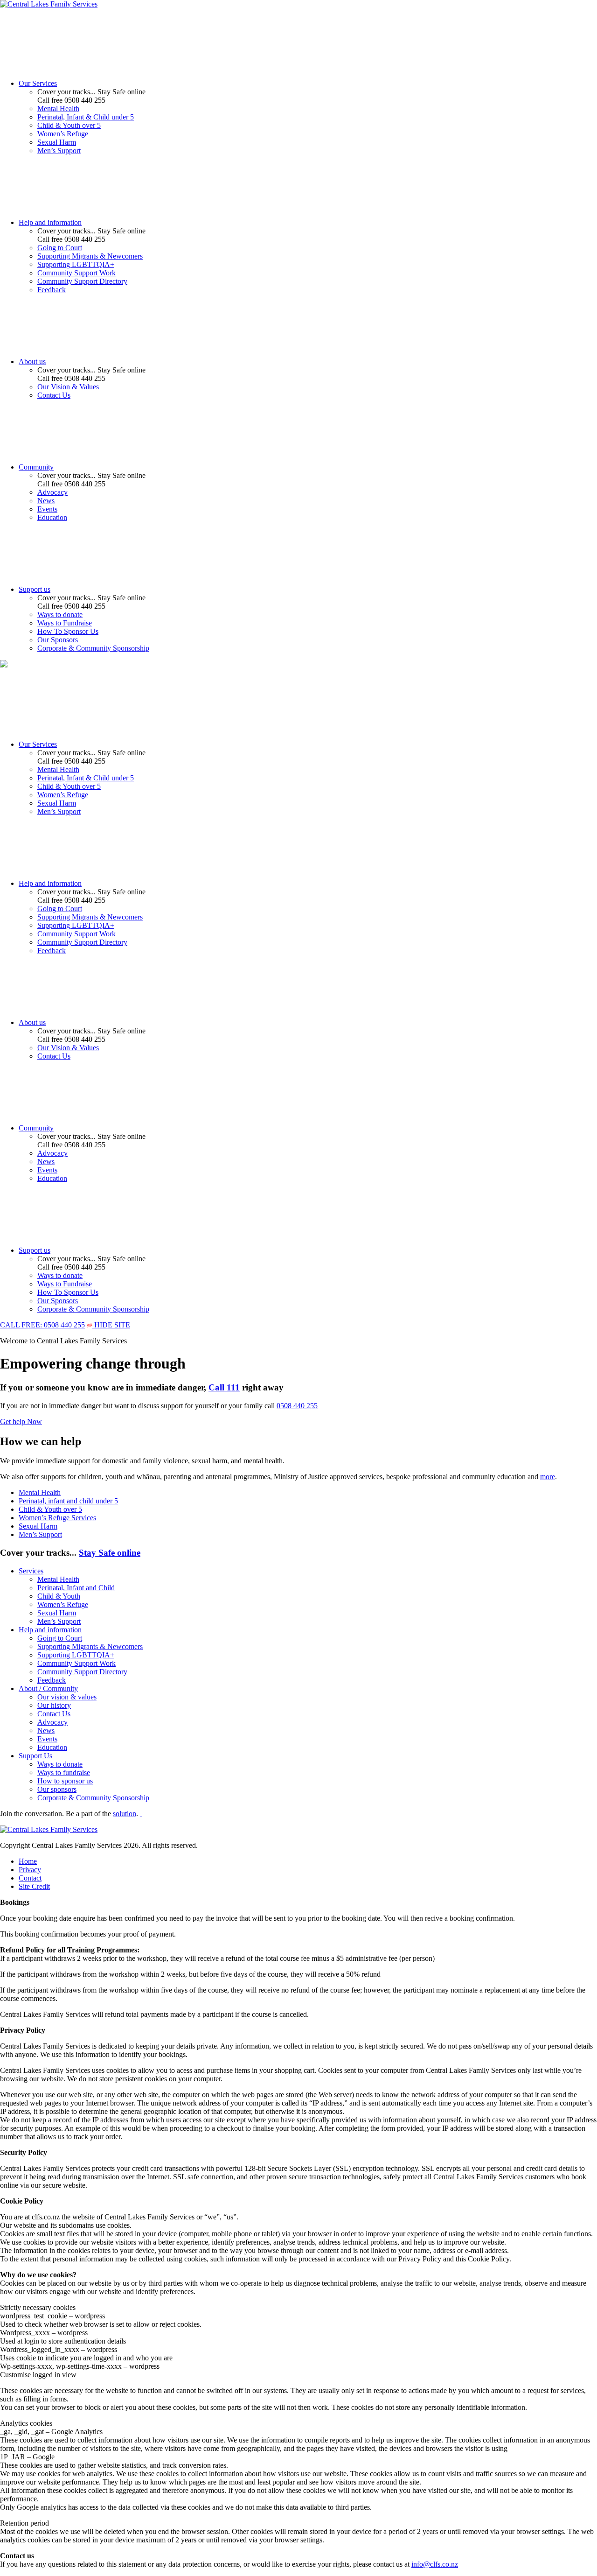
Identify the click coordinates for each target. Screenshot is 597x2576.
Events (47, 509)
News (46, 501)
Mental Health (58, 109)
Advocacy (52, 492)
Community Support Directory (82, 281)
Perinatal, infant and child (68, 1501)
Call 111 (224, 1387)
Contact (30, 1878)
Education (52, 517)
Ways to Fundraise (65, 623)
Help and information (50, 222)
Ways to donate (60, 614)
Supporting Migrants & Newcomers (90, 256)
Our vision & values (67, 1697)
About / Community (48, 1688)
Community (36, 467)
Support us (35, 589)
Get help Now (21, 1421)
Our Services (38, 83)
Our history (54, 1705)
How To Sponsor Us (68, 631)
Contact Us (54, 395)
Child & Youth (69, 125)
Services (31, 1571)
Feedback (52, 290)
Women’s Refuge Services (57, 1518)
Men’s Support (59, 151)
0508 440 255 (297, 1406)
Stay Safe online (110, 1553)
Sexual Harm (57, 142)
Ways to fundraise (64, 1772)
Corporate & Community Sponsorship (93, 648)
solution (125, 1814)
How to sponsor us (65, 1781)
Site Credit (34, 1886)
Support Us (35, 1756)
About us (32, 361)
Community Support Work (76, 273)
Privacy (30, 1870)
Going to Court (60, 248)
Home (28, 1861)
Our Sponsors (58, 640)
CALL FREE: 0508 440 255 (42, 1325)
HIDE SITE (111, 1325)
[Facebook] (141, 1814)
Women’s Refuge (63, 134)
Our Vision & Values (68, 387)
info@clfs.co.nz (435, 2564)
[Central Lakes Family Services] (49, 4)
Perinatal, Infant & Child (86, 117)
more (548, 1477)
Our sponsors (57, 1789)
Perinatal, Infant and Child (76, 1588)
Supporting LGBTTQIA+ (76, 264)
